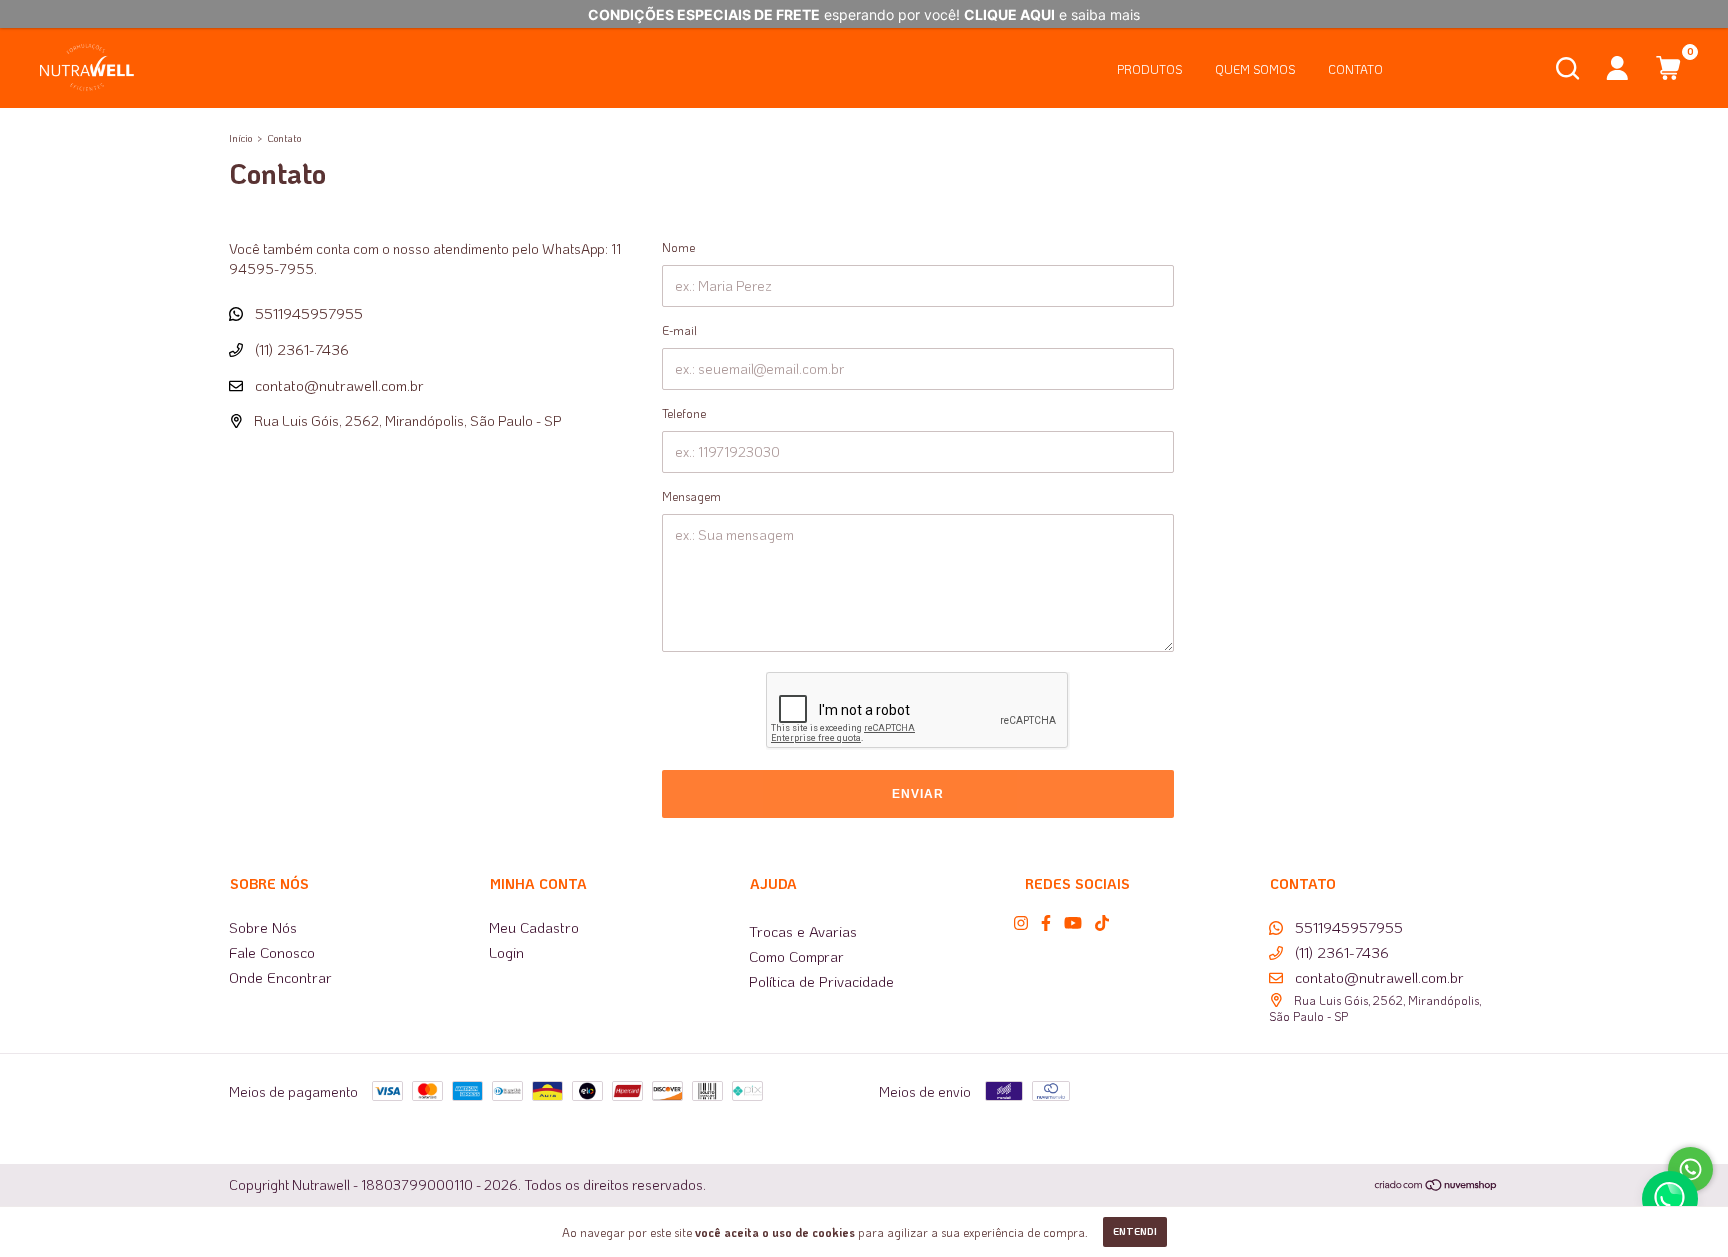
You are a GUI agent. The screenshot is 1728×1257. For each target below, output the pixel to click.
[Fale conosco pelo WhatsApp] (1690, 1169)
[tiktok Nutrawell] (1102, 922)
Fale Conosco (272, 952)
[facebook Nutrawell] (1046, 922)
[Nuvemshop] (1436, 1186)
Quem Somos (1255, 69)
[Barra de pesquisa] (1568, 72)
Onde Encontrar (280, 977)
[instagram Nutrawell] (1021, 922)
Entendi (1135, 1231)
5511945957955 (307, 313)
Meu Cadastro (534, 927)
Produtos (1149, 69)
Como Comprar (796, 956)
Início (240, 138)
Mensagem (691, 496)
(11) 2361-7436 (300, 349)
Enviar (918, 794)
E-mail (679, 330)
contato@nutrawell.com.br (339, 385)
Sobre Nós (263, 927)
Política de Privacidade (821, 981)
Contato (1355, 69)
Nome (678, 247)
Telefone (684, 413)
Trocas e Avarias (803, 931)
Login (506, 952)
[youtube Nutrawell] (1073, 922)
